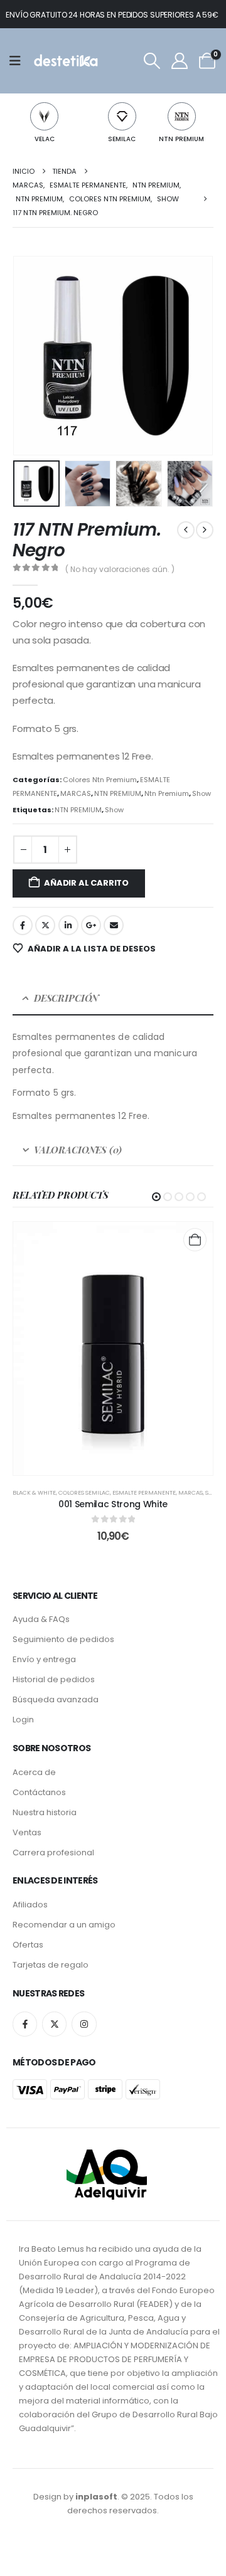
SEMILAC (122, 139)
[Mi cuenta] (179, 61)
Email (114, 925)
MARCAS (76, 793)
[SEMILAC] (122, 116)
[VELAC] (44, 116)
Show (202, 793)
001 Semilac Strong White (113, 1504)
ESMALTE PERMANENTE (144, 1492)
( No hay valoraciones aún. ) (120, 569)
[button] (152, 61)
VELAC (45, 139)
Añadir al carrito (86, 883)
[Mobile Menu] (19, 61)
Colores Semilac (84, 1492)
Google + (91, 925)
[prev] (186, 530)
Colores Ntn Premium (100, 780)
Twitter (45, 925)
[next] (205, 530)
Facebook (23, 925)
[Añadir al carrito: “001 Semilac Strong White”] (195, 1240)
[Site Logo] (65, 61)
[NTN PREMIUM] (182, 116)
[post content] (113, 1349)
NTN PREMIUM (181, 139)
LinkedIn (68, 925)
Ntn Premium (167, 793)
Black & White (34, 1492)
